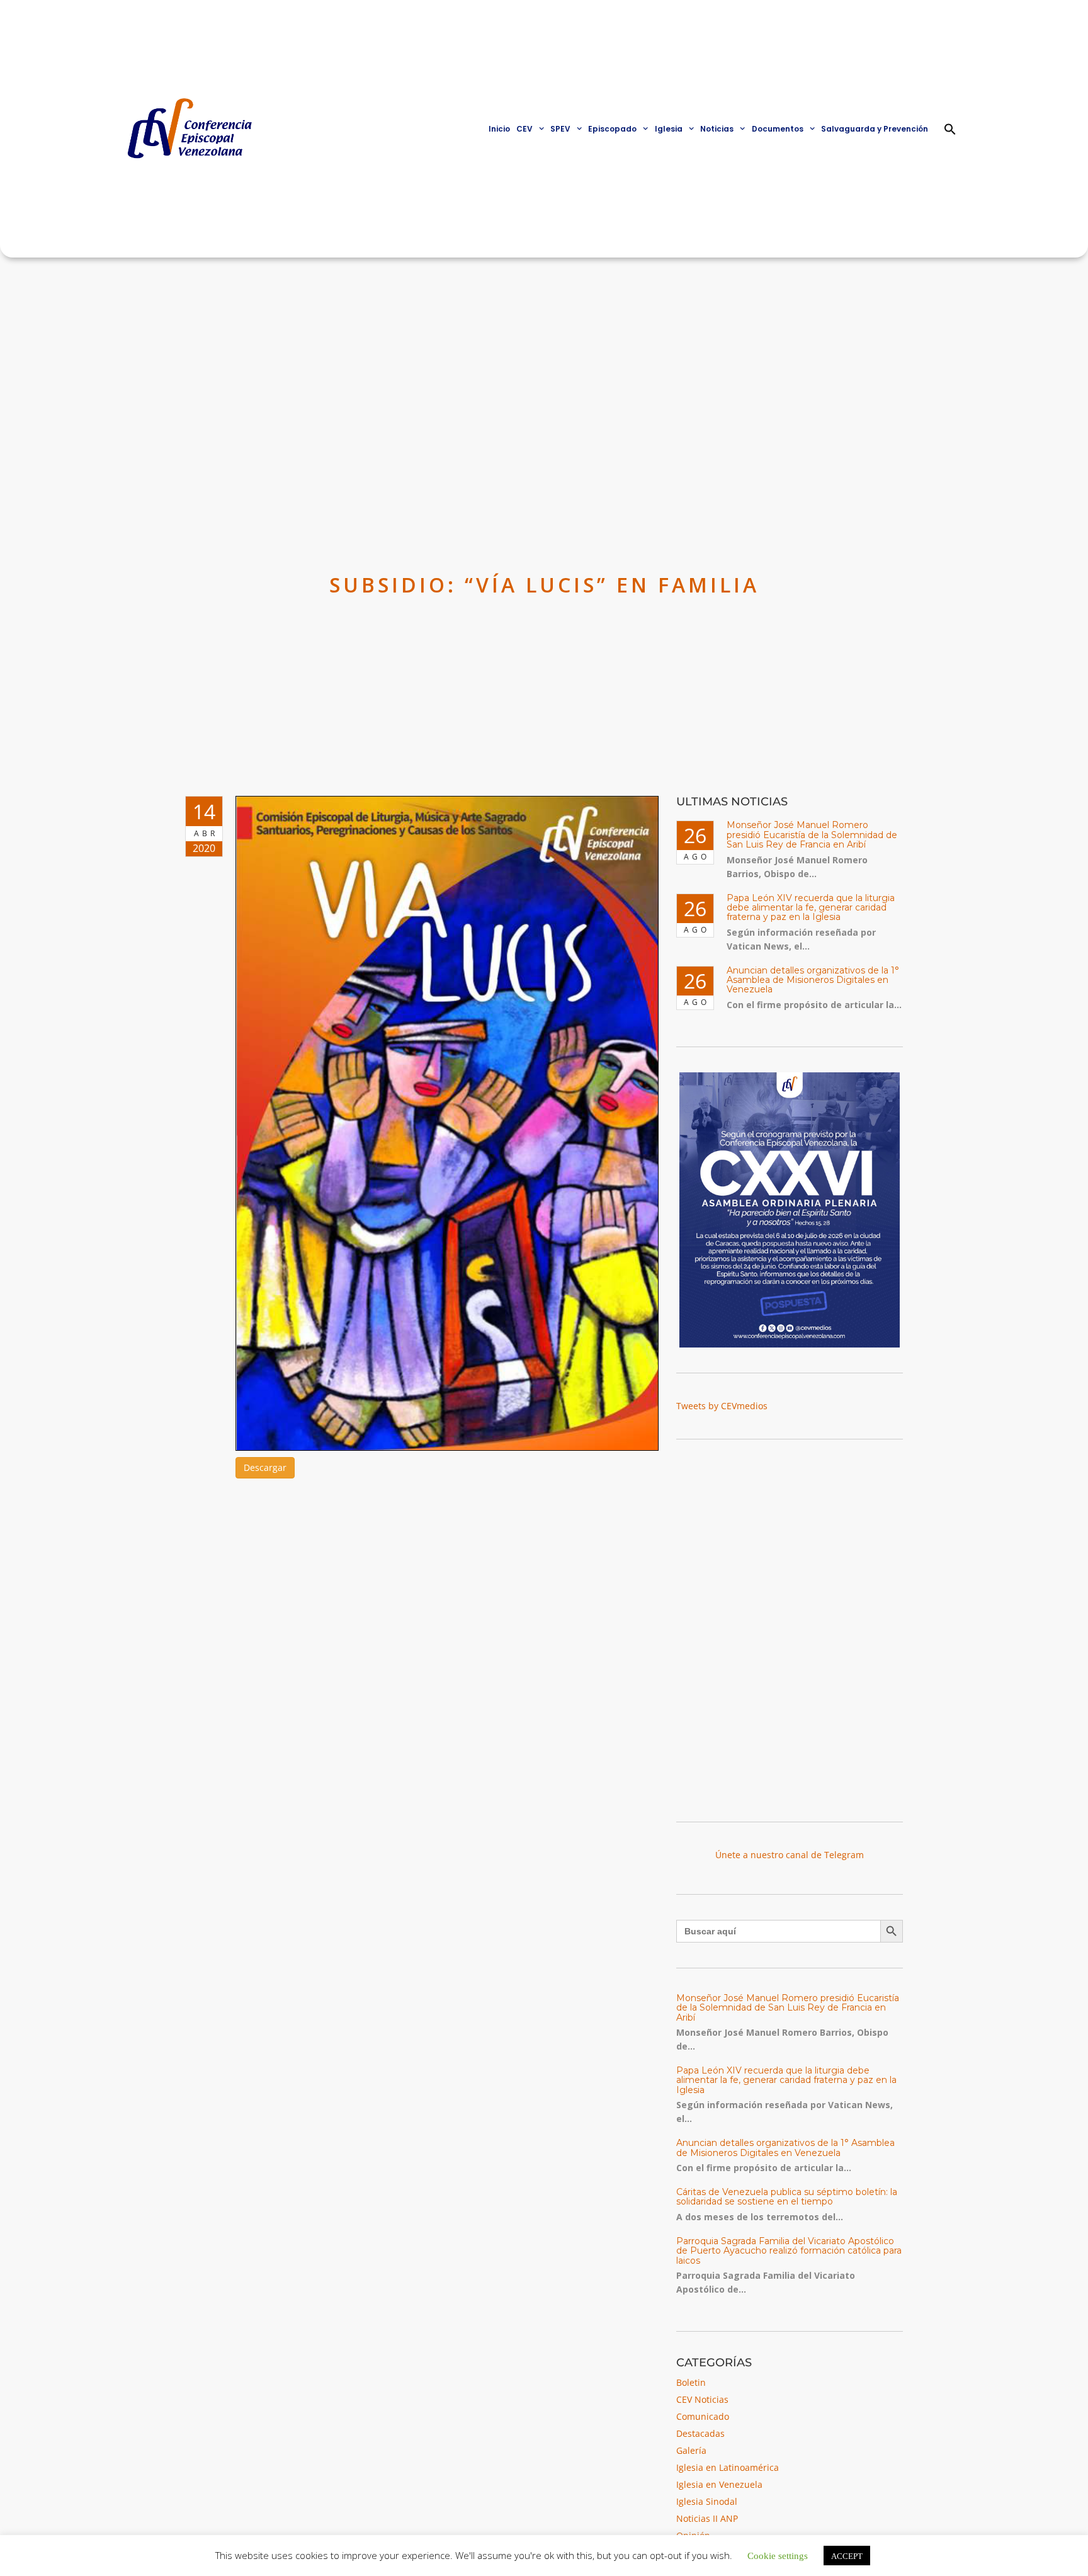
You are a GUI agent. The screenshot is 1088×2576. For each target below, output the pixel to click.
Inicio (499, 129)
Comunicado (703, 2416)
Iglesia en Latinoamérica (728, 2467)
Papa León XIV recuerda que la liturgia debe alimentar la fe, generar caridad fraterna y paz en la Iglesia (811, 908)
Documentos (778, 129)
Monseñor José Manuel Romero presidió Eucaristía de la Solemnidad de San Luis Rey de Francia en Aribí (812, 835)
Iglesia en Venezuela (719, 2484)
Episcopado (612, 129)
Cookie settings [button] (778, 2555)
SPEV (560, 129)
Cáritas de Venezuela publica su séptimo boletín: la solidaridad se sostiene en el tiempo (787, 2197)
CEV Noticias (702, 2399)
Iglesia (669, 129)
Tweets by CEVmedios (722, 1406)
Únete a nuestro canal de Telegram (790, 1855)
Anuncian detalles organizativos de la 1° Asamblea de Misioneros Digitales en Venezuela (813, 980)
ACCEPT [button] (847, 2556)
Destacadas (700, 2433)
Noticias (717, 129)
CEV (524, 129)
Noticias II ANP (707, 2518)
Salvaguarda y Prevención (875, 129)
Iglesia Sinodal (707, 2501)
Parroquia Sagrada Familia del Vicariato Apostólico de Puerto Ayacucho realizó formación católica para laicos (789, 2251)
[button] (950, 129)
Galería (691, 2450)
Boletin (691, 2382)
